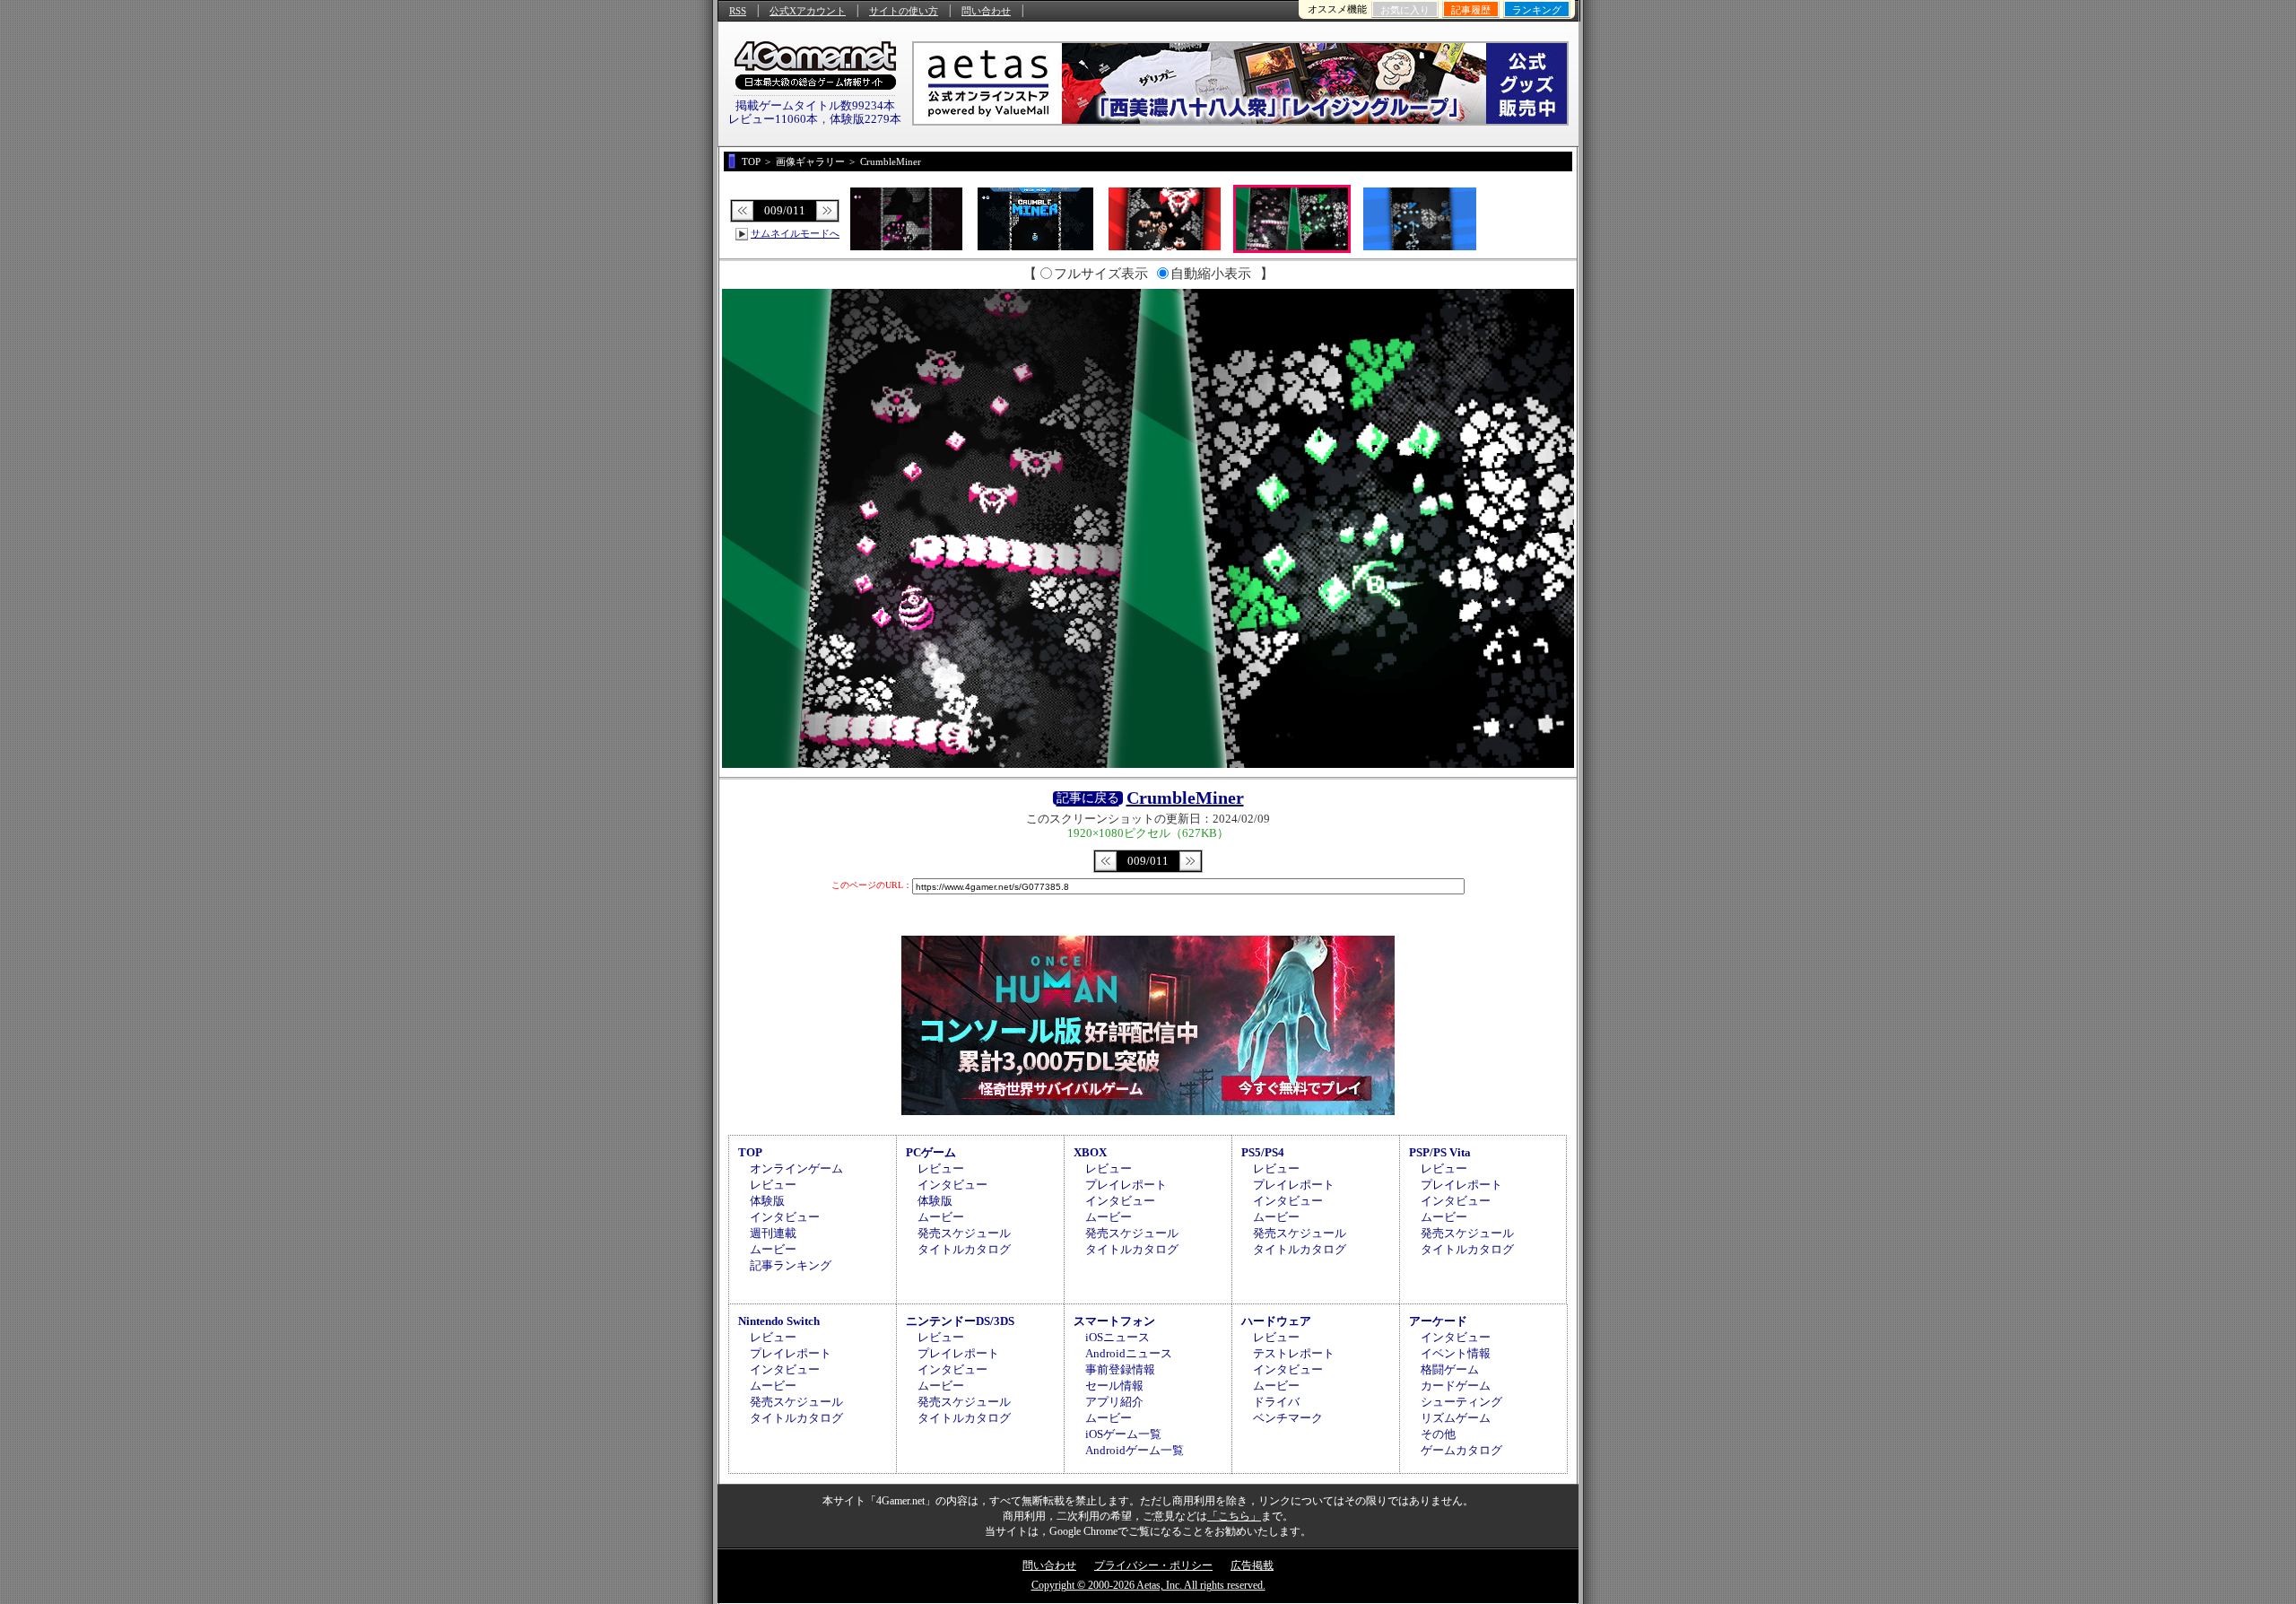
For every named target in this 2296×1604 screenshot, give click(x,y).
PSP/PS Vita (1440, 1152)
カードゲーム (1456, 1386)
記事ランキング (791, 1265)
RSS (738, 11)
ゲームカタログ (1461, 1450)
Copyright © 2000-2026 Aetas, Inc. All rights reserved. (1148, 1585)
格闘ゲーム (1450, 1369)
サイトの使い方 (904, 11)
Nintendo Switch (779, 1321)
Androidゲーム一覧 (1135, 1450)
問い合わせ (986, 11)
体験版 (767, 1201)
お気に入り (1405, 10)
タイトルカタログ (964, 1249)
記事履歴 (1471, 10)
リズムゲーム (1456, 1418)
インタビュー (785, 1217)
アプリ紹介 (1114, 1402)
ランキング (1537, 10)
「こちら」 (1234, 1516)
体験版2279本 (865, 119)
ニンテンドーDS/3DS (960, 1321)
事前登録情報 (1120, 1369)
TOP (750, 1152)
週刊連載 (773, 1233)
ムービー (773, 1249)
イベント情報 (1456, 1353)
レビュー (773, 1185)
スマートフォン (1114, 1321)
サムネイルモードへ (795, 233)
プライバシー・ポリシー (1153, 1565)
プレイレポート (1126, 1185)
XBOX (1090, 1152)
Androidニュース (1129, 1353)
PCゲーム (931, 1152)
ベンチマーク (1288, 1418)
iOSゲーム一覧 (1123, 1434)
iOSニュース (1118, 1337)
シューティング (1461, 1402)
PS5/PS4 (1263, 1152)
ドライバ (1276, 1402)
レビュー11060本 (773, 119)
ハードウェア (1276, 1321)
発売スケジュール (964, 1233)
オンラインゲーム (796, 1168)
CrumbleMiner (1185, 798)
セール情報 (1114, 1386)
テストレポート (1294, 1353)
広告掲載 (1252, 1565)
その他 (1438, 1434)
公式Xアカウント (808, 11)
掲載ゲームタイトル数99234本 (815, 105)
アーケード (1438, 1321)
